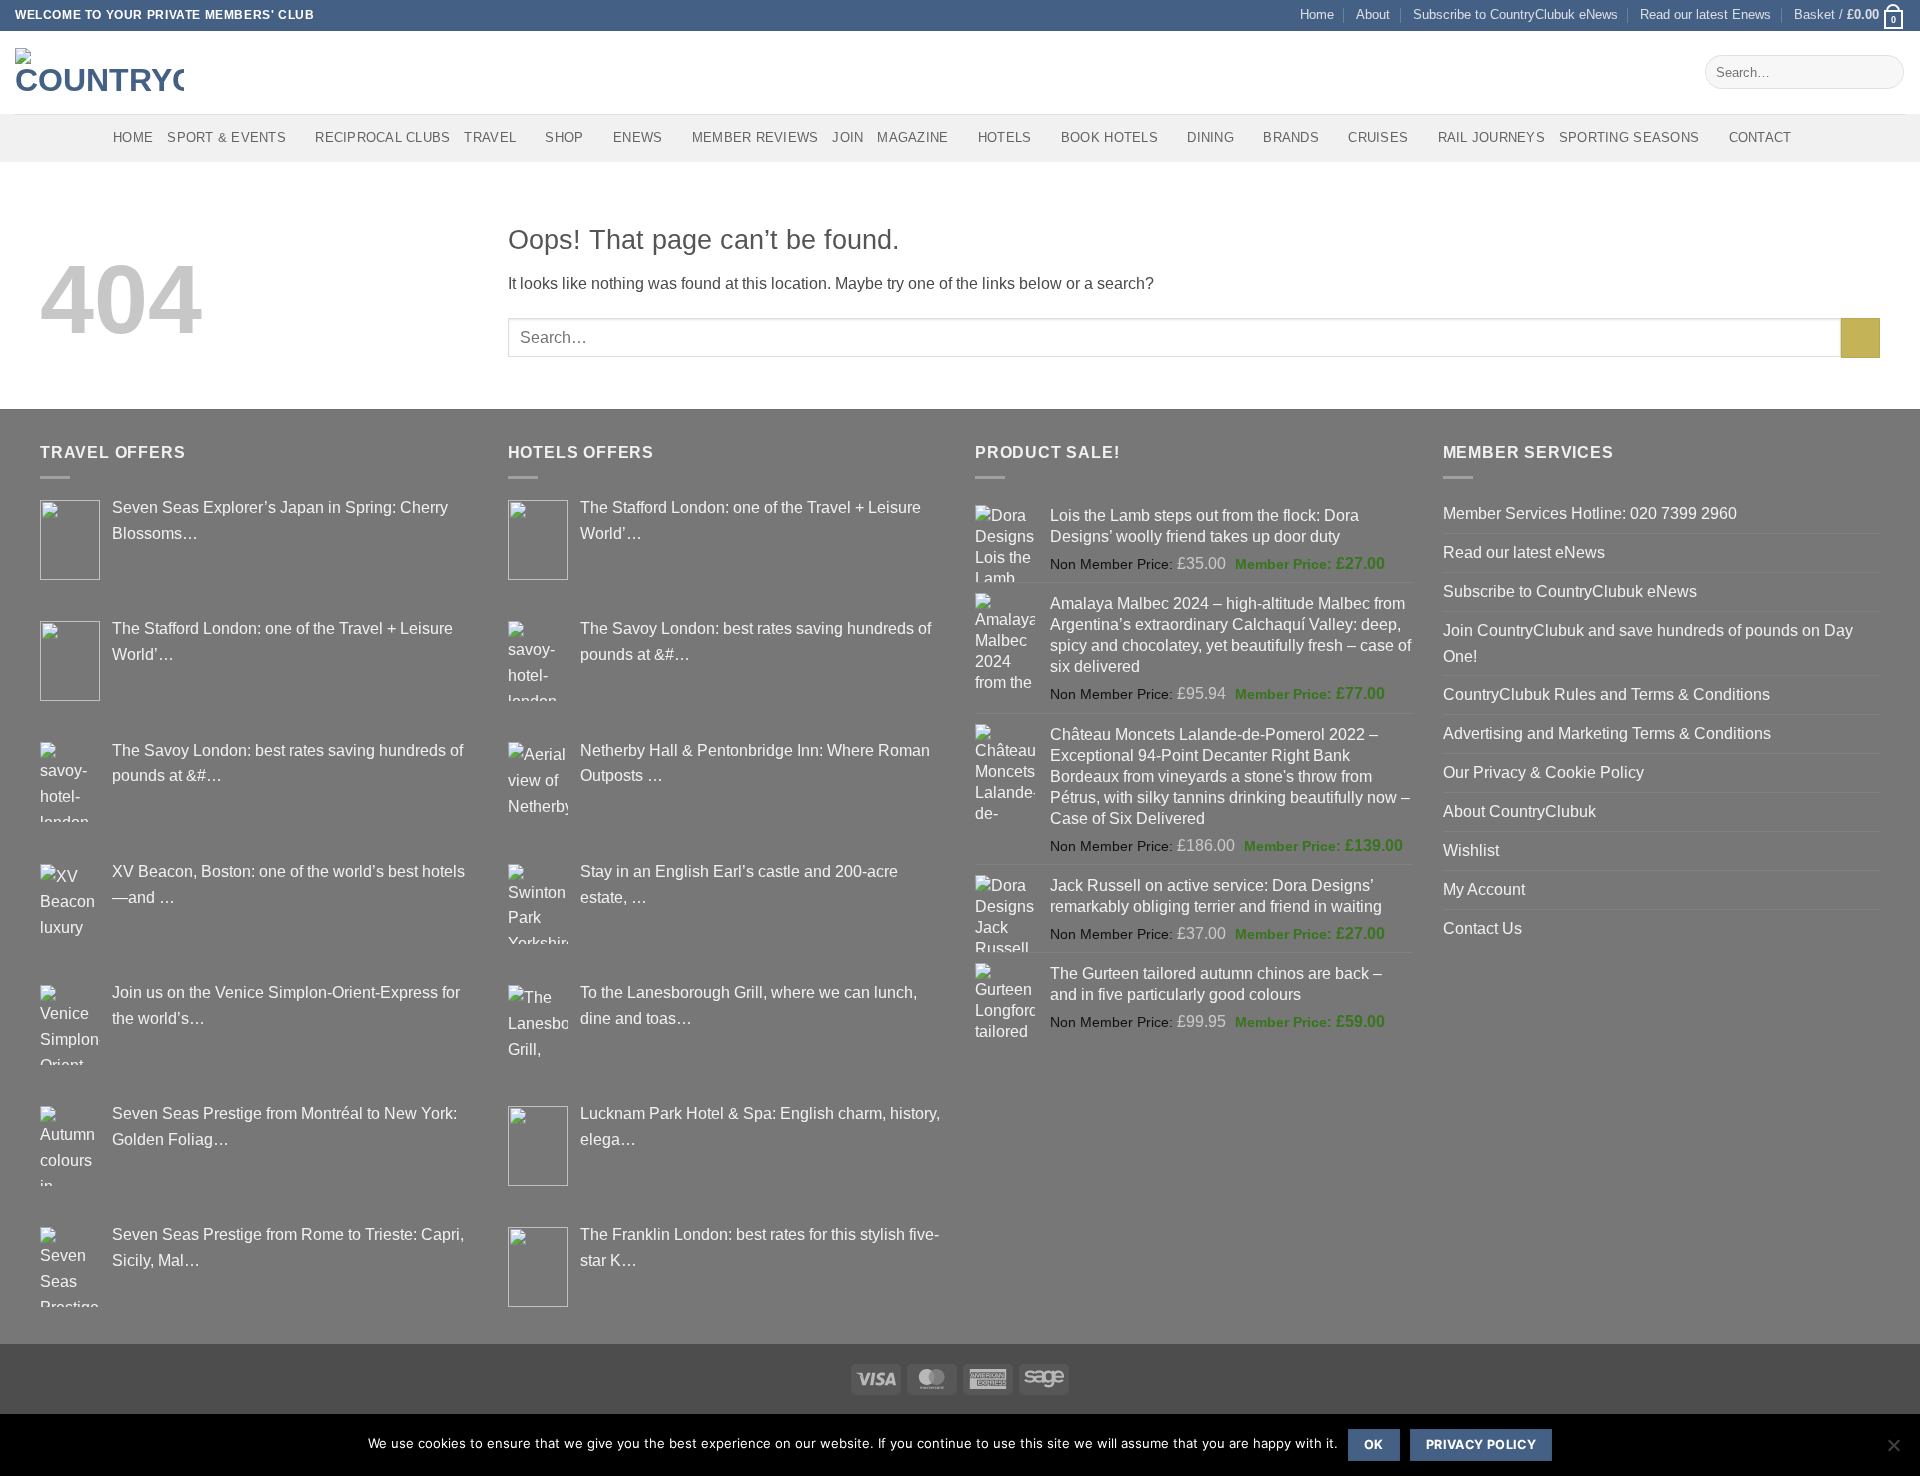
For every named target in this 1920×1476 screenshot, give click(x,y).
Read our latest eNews (1524, 552)
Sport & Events (226, 137)
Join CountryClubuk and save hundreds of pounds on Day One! (1648, 643)
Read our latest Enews (1705, 14)
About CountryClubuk (1519, 811)
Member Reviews (755, 137)
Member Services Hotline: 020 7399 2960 (1590, 513)
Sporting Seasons (1629, 137)
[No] (1893, 1451)
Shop (564, 137)
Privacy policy (1481, 1444)
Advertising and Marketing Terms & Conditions (1607, 733)
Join (847, 137)
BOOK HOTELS (1109, 137)
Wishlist (1471, 850)
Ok (1374, 1444)
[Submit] (1884, 72)
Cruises (1378, 137)
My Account (1484, 889)
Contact (1760, 137)
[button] (1849, 15)
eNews (637, 137)
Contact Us (1482, 928)
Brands (1291, 137)
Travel (490, 137)
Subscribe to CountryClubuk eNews (1515, 14)
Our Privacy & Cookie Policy (1543, 772)
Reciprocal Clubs (382, 137)
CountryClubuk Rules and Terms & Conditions (1606, 694)
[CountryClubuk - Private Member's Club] (99, 72)
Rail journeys (1491, 137)
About (1373, 14)
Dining (1210, 137)
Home (1317, 14)
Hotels (1005, 137)
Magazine (912, 137)
